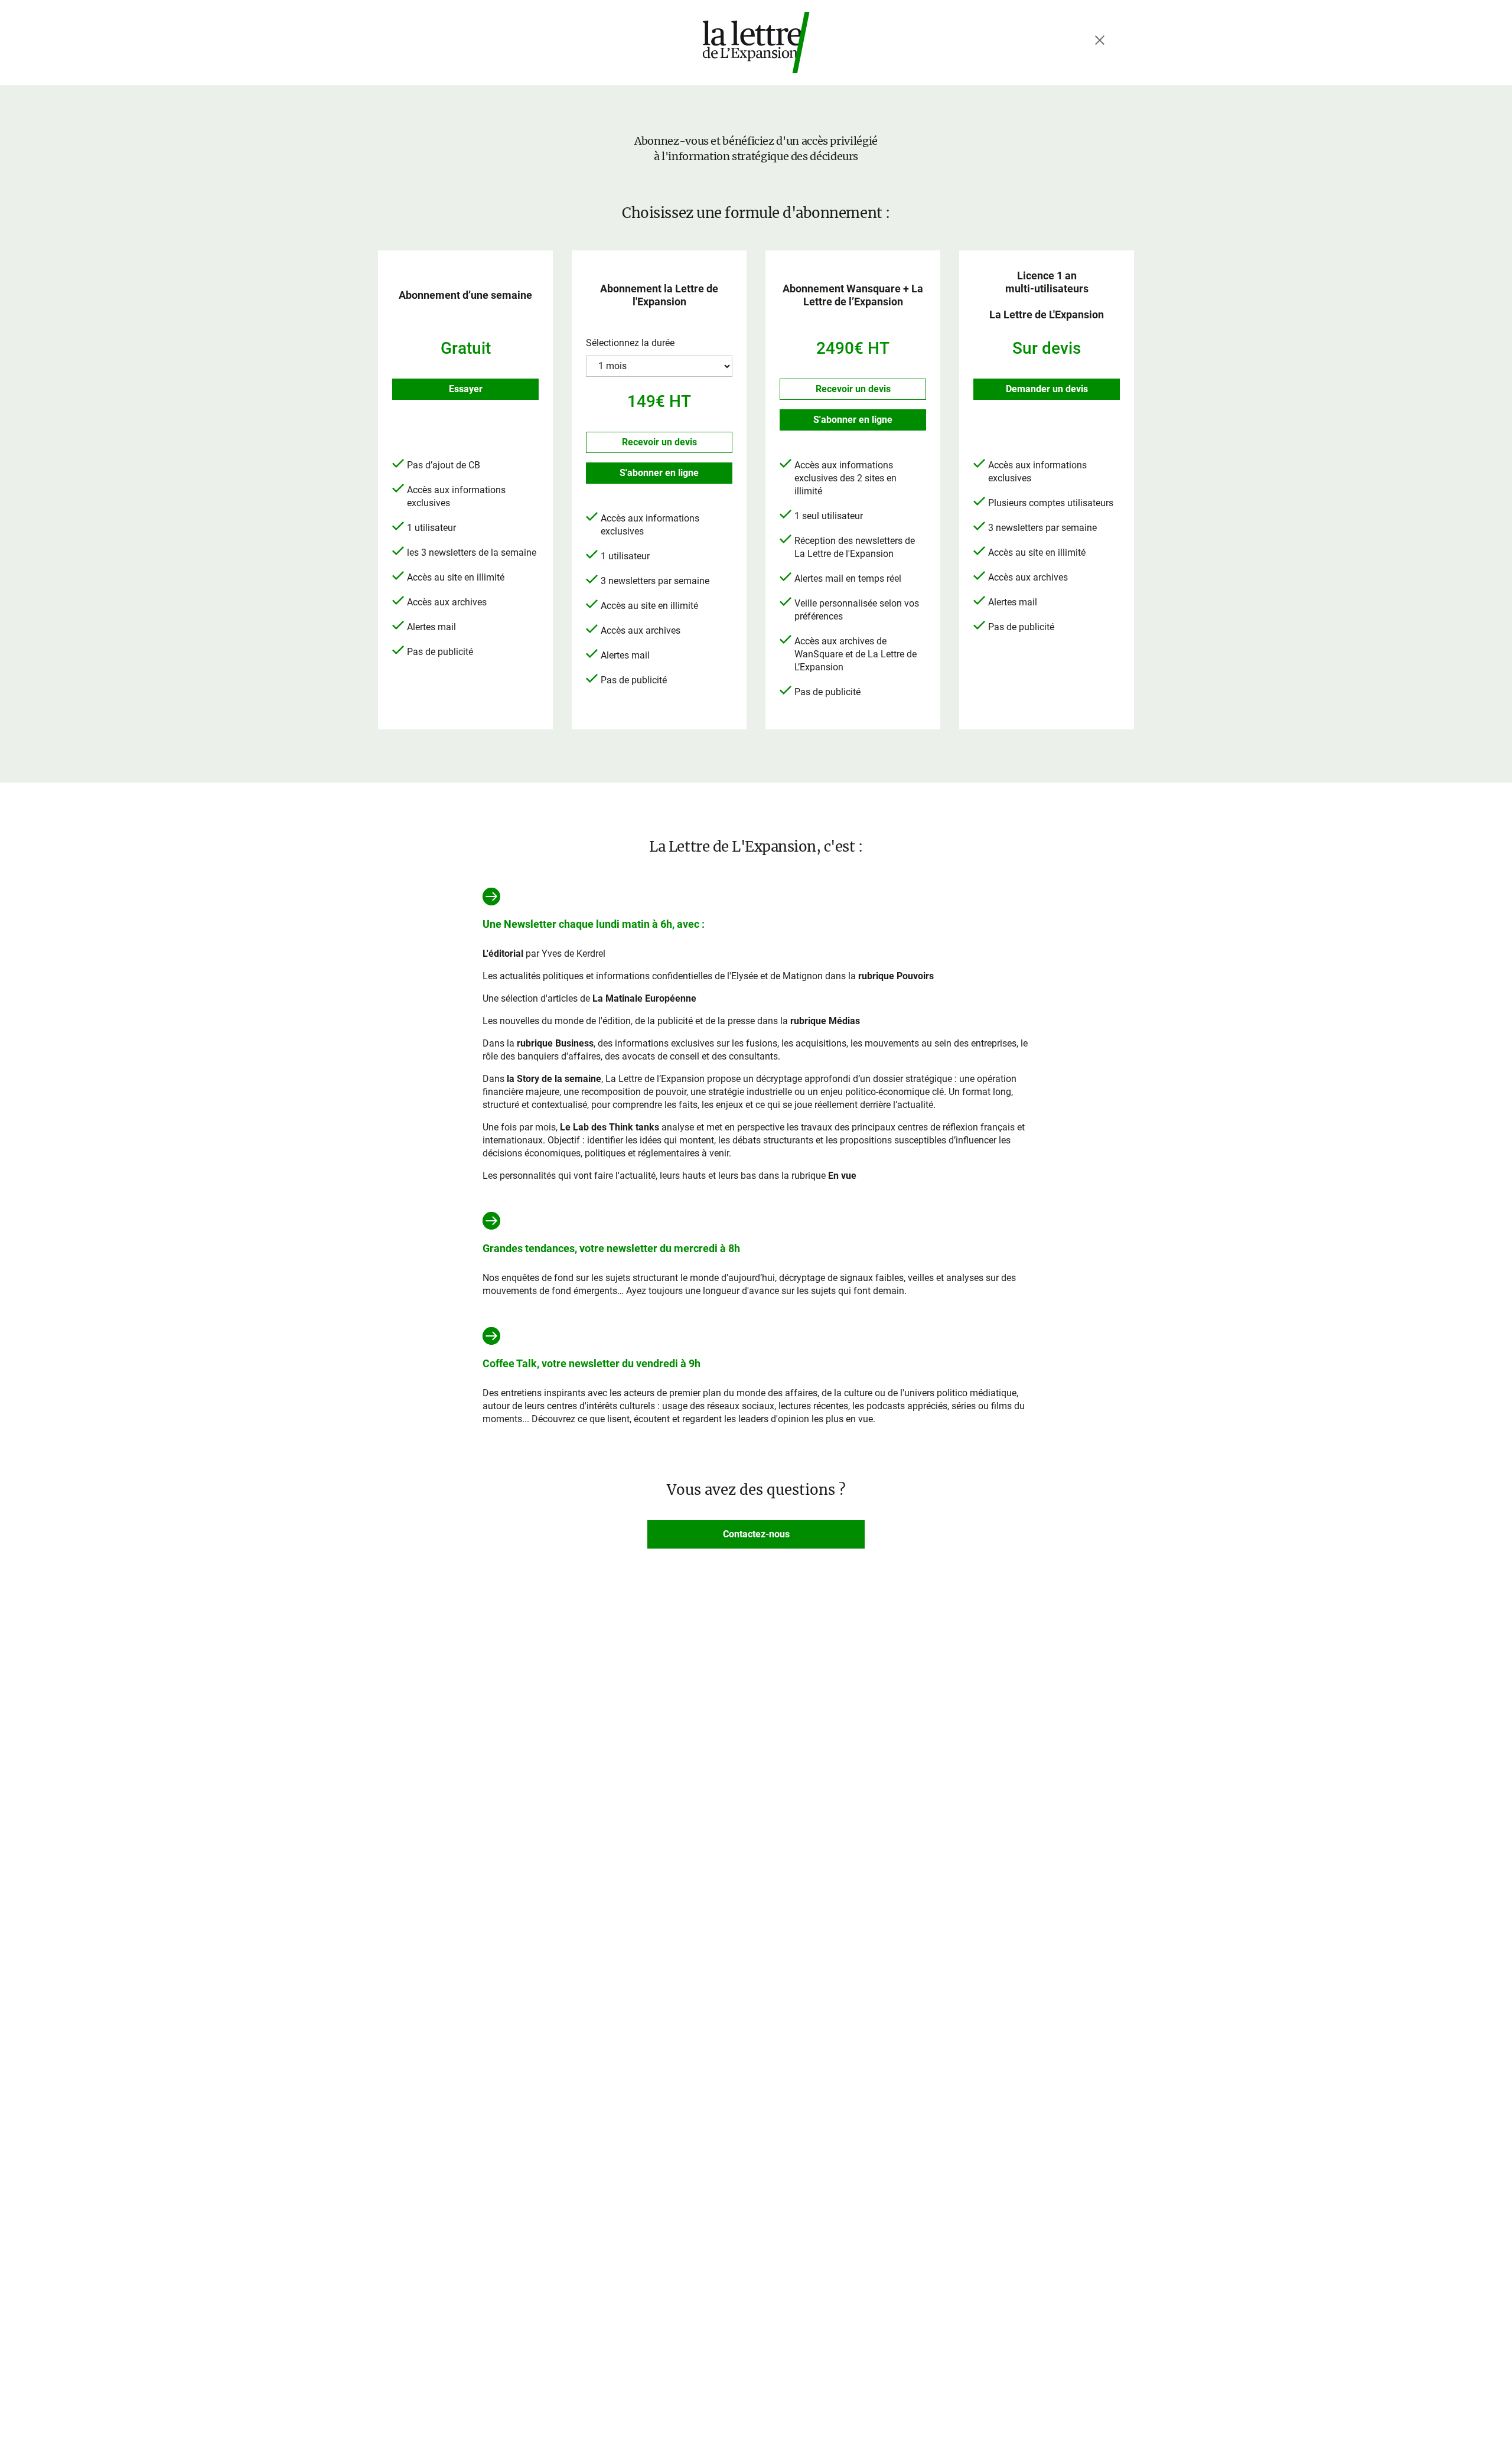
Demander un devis (1047, 389)
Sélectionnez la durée (630, 343)
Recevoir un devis (659, 442)
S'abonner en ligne (659, 473)
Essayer (466, 389)
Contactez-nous (756, 1534)
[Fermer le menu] (1100, 40)
